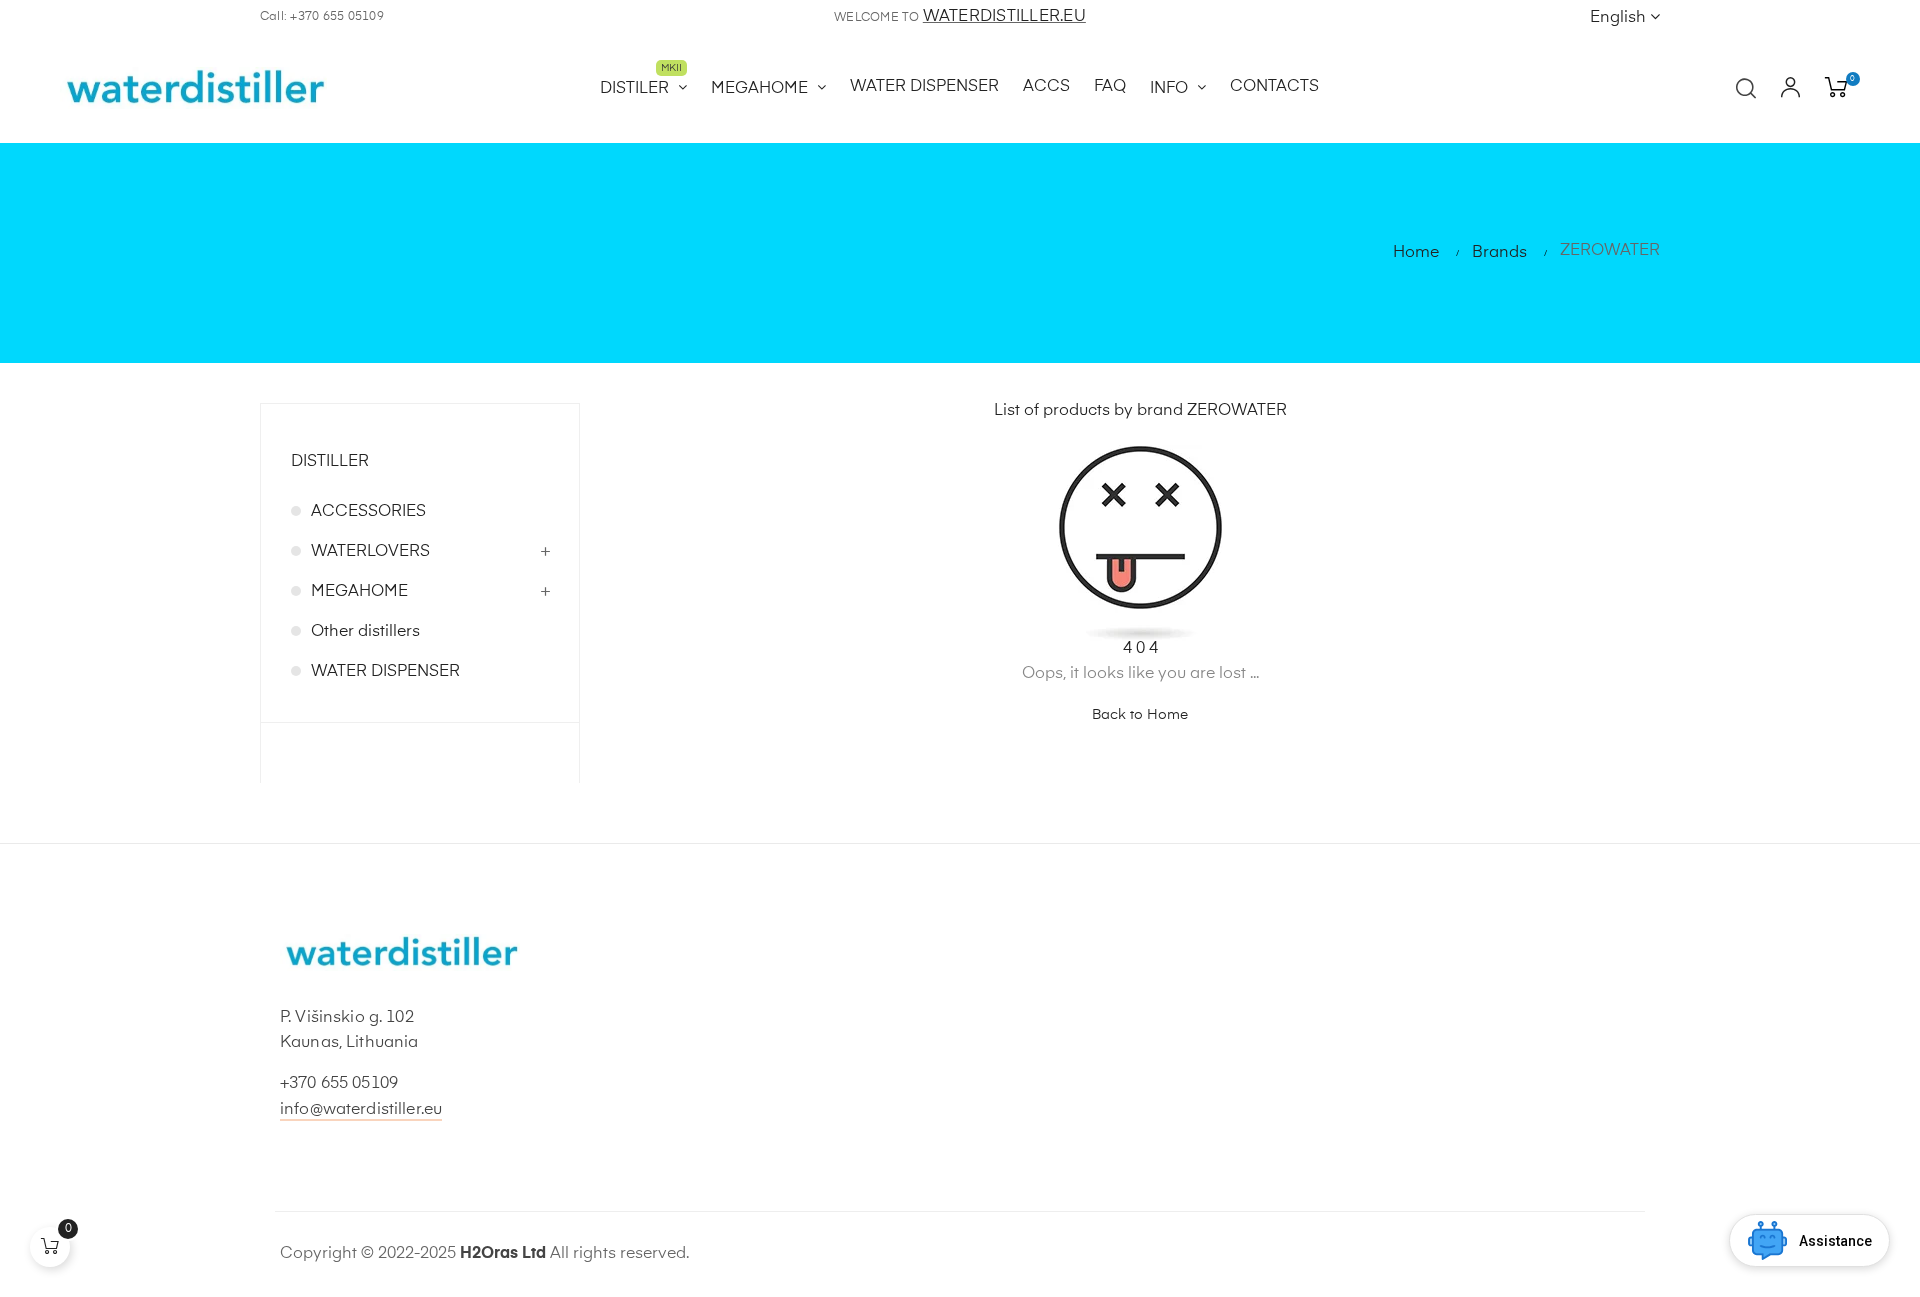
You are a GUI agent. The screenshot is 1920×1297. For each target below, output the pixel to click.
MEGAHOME (359, 592)
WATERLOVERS (370, 552)
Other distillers (365, 632)
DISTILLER (330, 462)
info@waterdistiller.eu (361, 1110)
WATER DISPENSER (385, 672)
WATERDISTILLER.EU (1004, 17)
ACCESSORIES (368, 512)
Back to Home (1140, 715)
